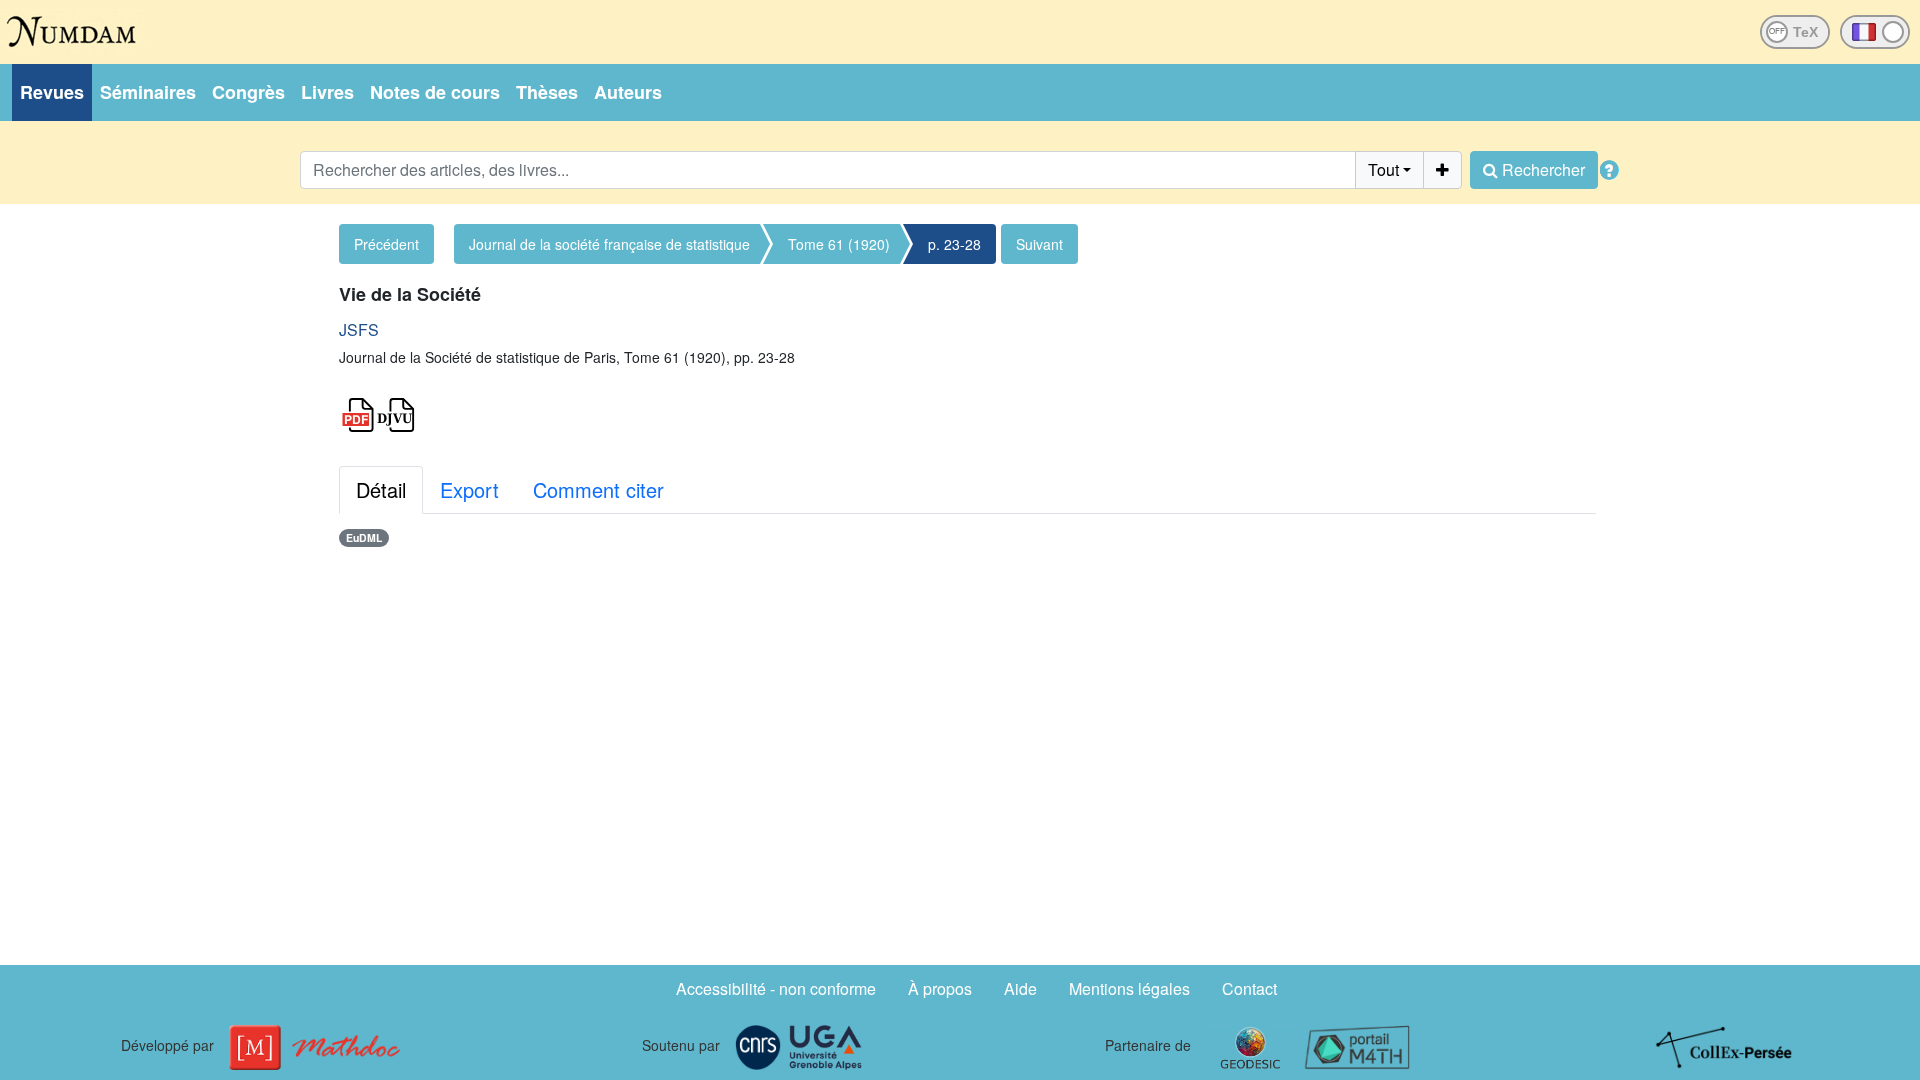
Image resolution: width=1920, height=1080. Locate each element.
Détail (381, 489)
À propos (940, 988)
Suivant (1039, 244)
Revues (52, 92)
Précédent (386, 244)
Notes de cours (435, 92)
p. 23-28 (954, 244)
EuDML (364, 537)
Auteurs (628, 92)
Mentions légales (1129, 988)
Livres (327, 92)
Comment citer (598, 489)
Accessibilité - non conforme (776, 988)
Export (469, 489)
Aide (1020, 988)
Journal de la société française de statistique (609, 244)
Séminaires (148, 92)
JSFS (359, 329)
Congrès (248, 92)
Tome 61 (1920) (839, 244)
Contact (1249, 988)
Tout (1383, 169)
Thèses (547, 92)
